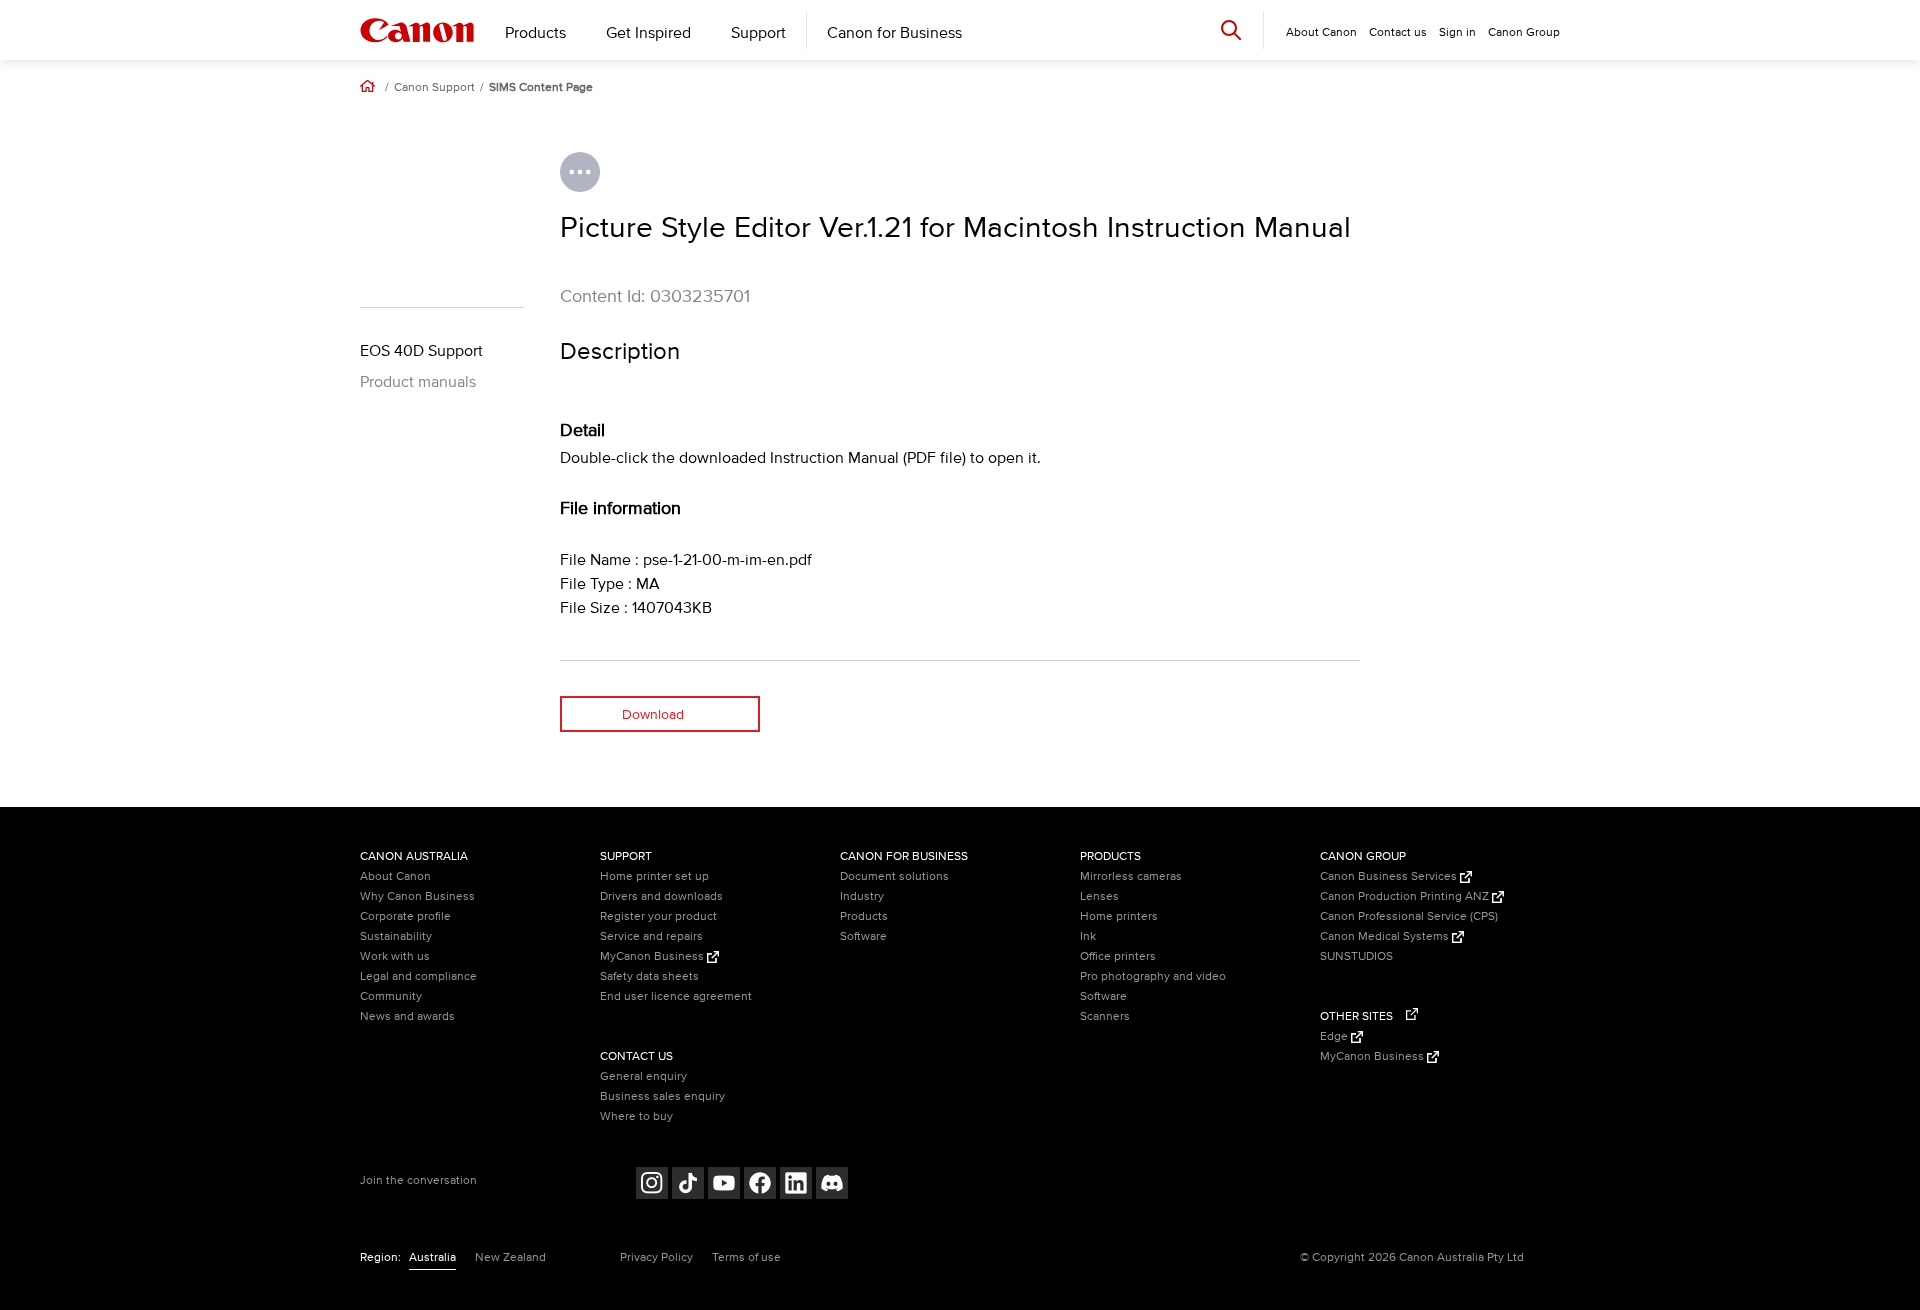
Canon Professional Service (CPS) (1409, 916)
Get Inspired (648, 33)
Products (535, 33)
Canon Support (434, 88)
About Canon (395, 876)
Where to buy (636, 1116)
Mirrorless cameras (1131, 876)
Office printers (1118, 956)
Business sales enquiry (662, 1096)
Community (391, 996)
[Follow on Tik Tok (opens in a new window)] (688, 1185)
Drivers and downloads (661, 896)
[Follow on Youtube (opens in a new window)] (724, 1185)
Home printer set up (654, 876)
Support (758, 33)
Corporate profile (405, 916)
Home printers (1119, 916)
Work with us (395, 956)
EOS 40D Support (421, 351)
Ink (1088, 936)
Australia (432, 1257)
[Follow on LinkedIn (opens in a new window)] (796, 1185)
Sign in (1457, 32)
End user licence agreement (676, 996)
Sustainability (396, 936)
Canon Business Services (1390, 876)
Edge (1335, 1036)
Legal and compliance (418, 976)
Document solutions (894, 876)
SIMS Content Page (541, 88)
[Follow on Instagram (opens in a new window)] (652, 1185)
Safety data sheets (649, 976)
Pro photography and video (1153, 976)
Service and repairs (651, 936)
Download (653, 714)
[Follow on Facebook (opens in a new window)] (760, 1185)
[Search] (1231, 29)
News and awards (407, 1016)
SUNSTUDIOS (1356, 956)
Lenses (1099, 896)
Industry (862, 896)
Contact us (1398, 32)
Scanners (1105, 1016)
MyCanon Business (653, 956)
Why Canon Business (417, 896)
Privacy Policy (656, 1257)
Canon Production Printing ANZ (1406, 896)
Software (863, 936)
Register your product (658, 916)
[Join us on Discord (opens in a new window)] (832, 1185)
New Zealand (510, 1257)
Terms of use (746, 1257)
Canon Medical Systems (1386, 936)
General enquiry (643, 1076)
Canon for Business (894, 33)
